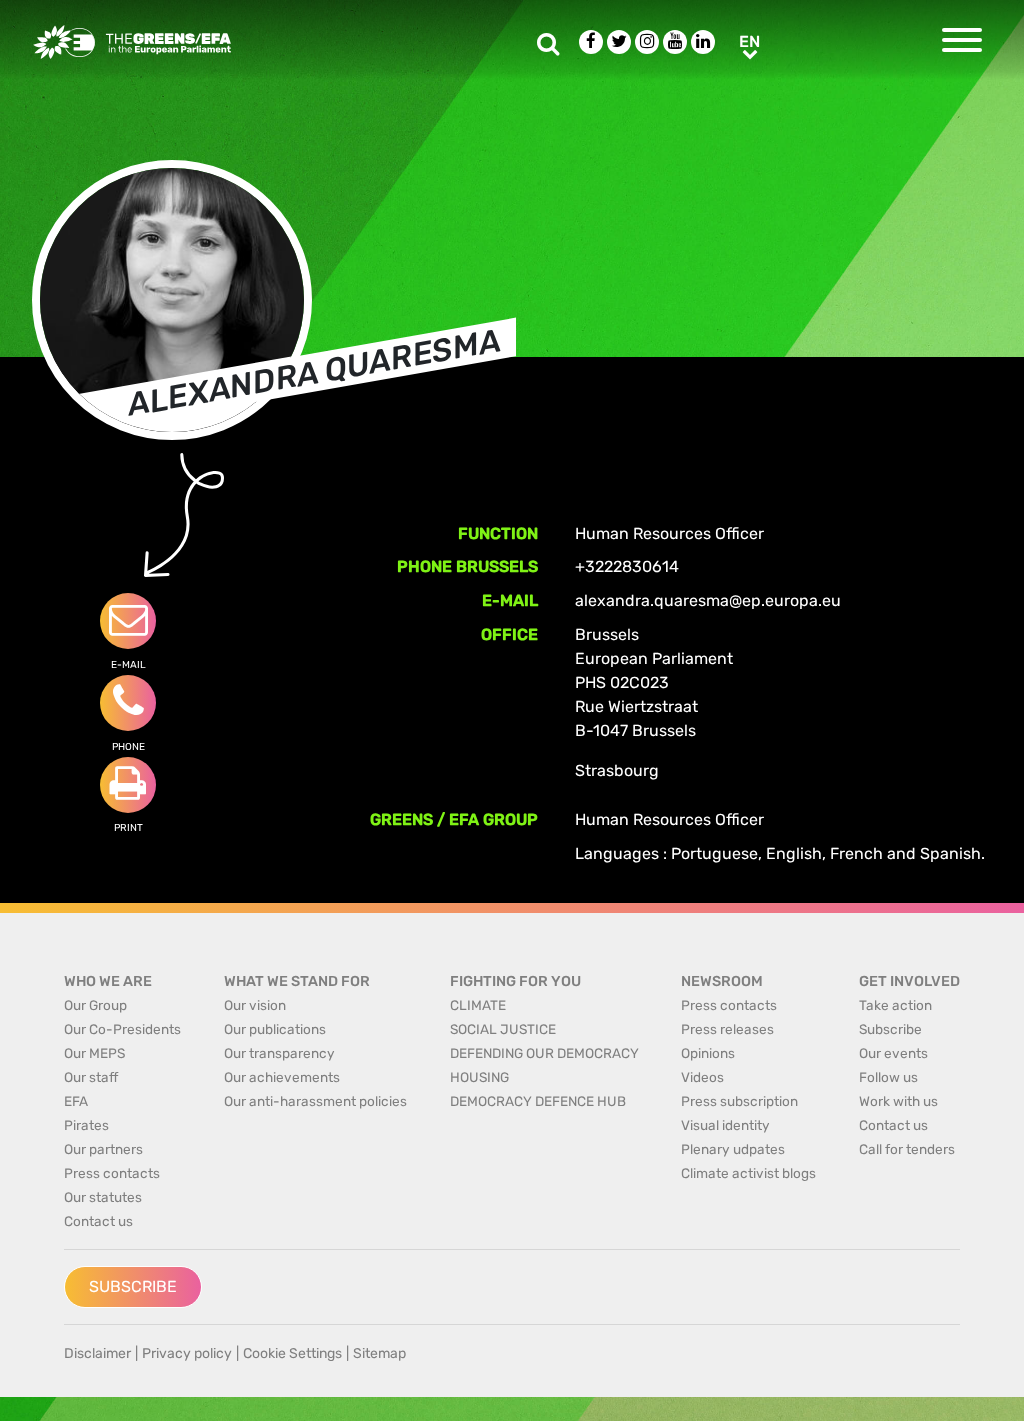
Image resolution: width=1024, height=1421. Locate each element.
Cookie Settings (292, 1353)
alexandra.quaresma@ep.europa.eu (708, 600)
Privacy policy (187, 1353)
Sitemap (379, 1353)
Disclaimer (97, 1353)
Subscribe (133, 1286)
